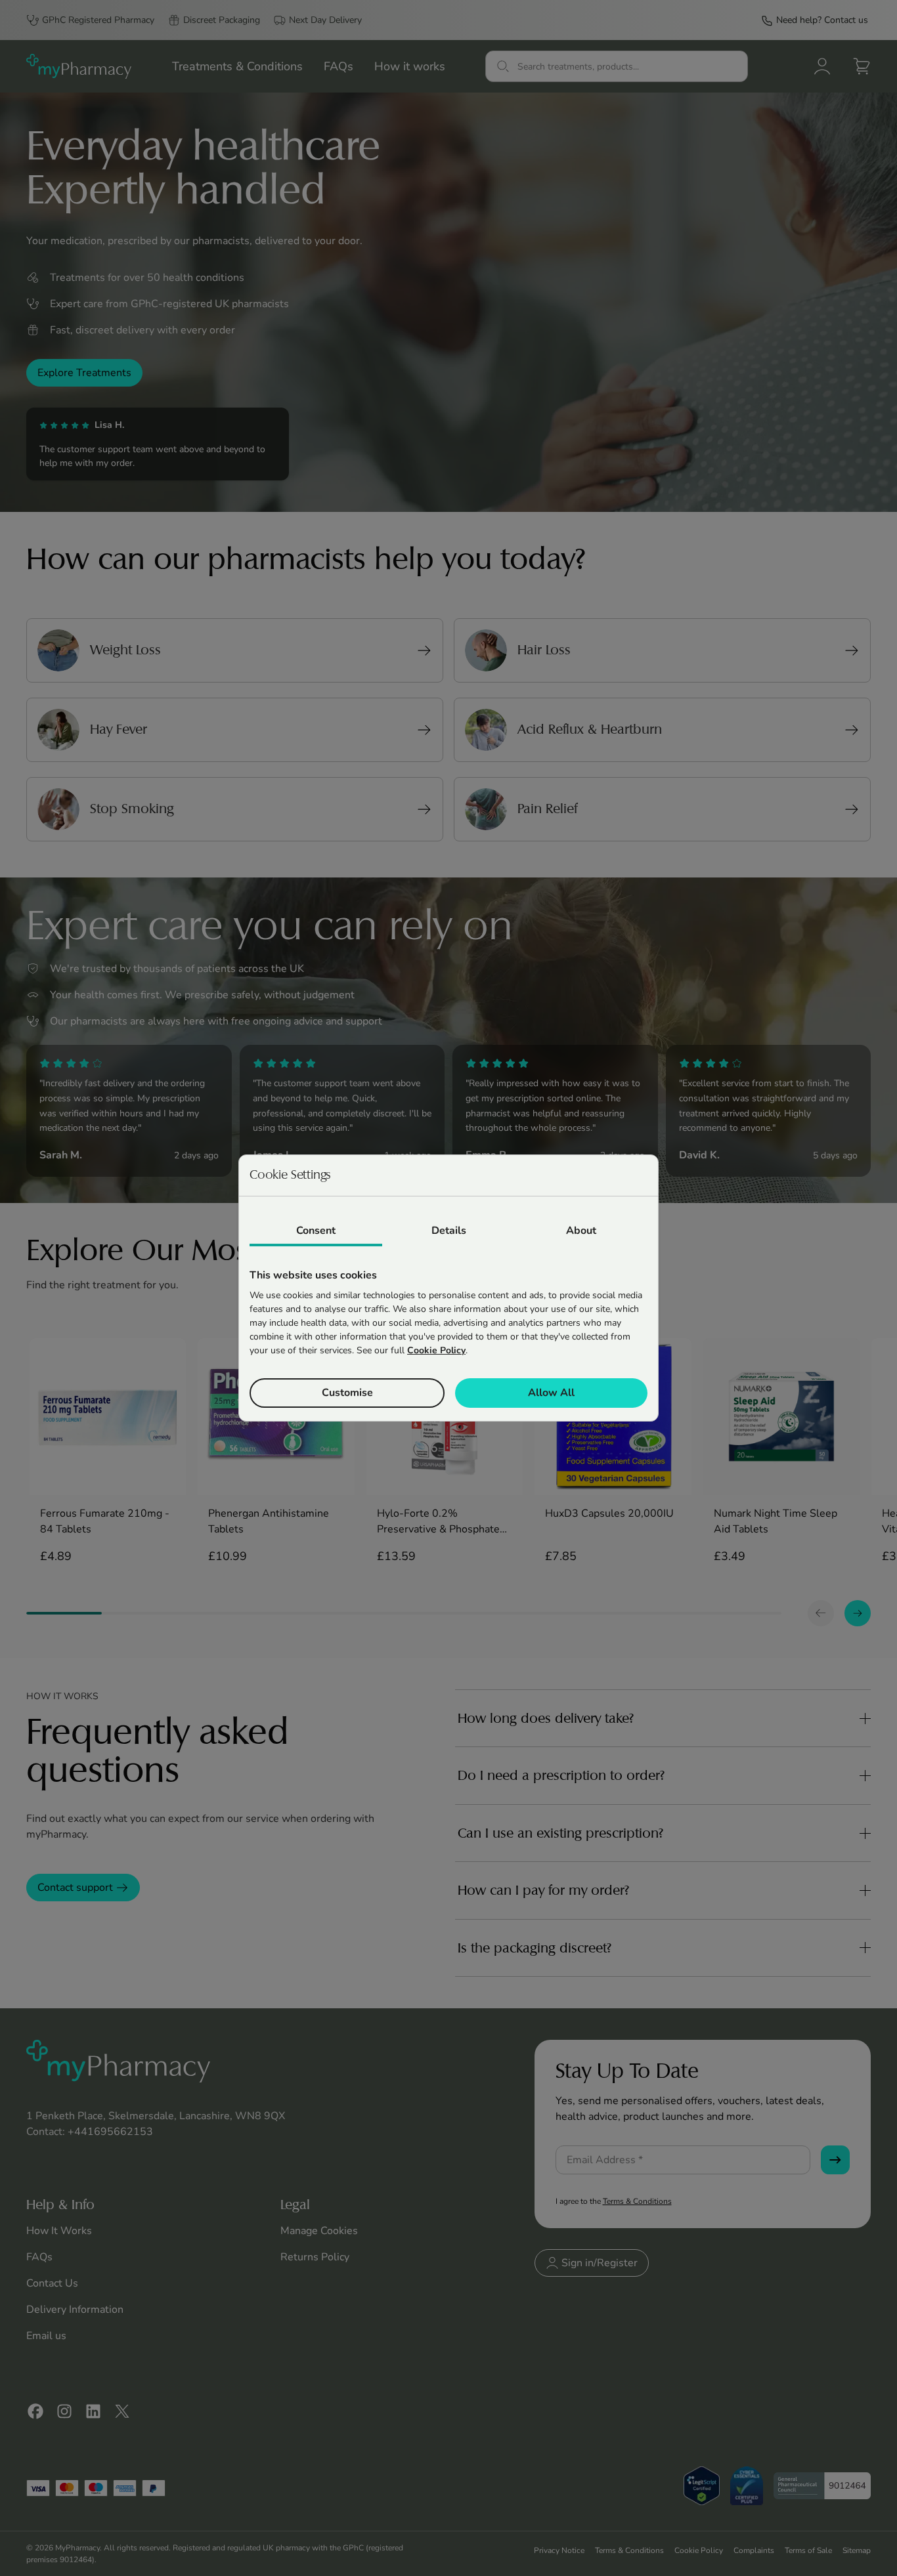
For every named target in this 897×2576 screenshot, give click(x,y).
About (581, 1231)
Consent (316, 1231)
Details (449, 1231)
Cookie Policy (436, 1350)
